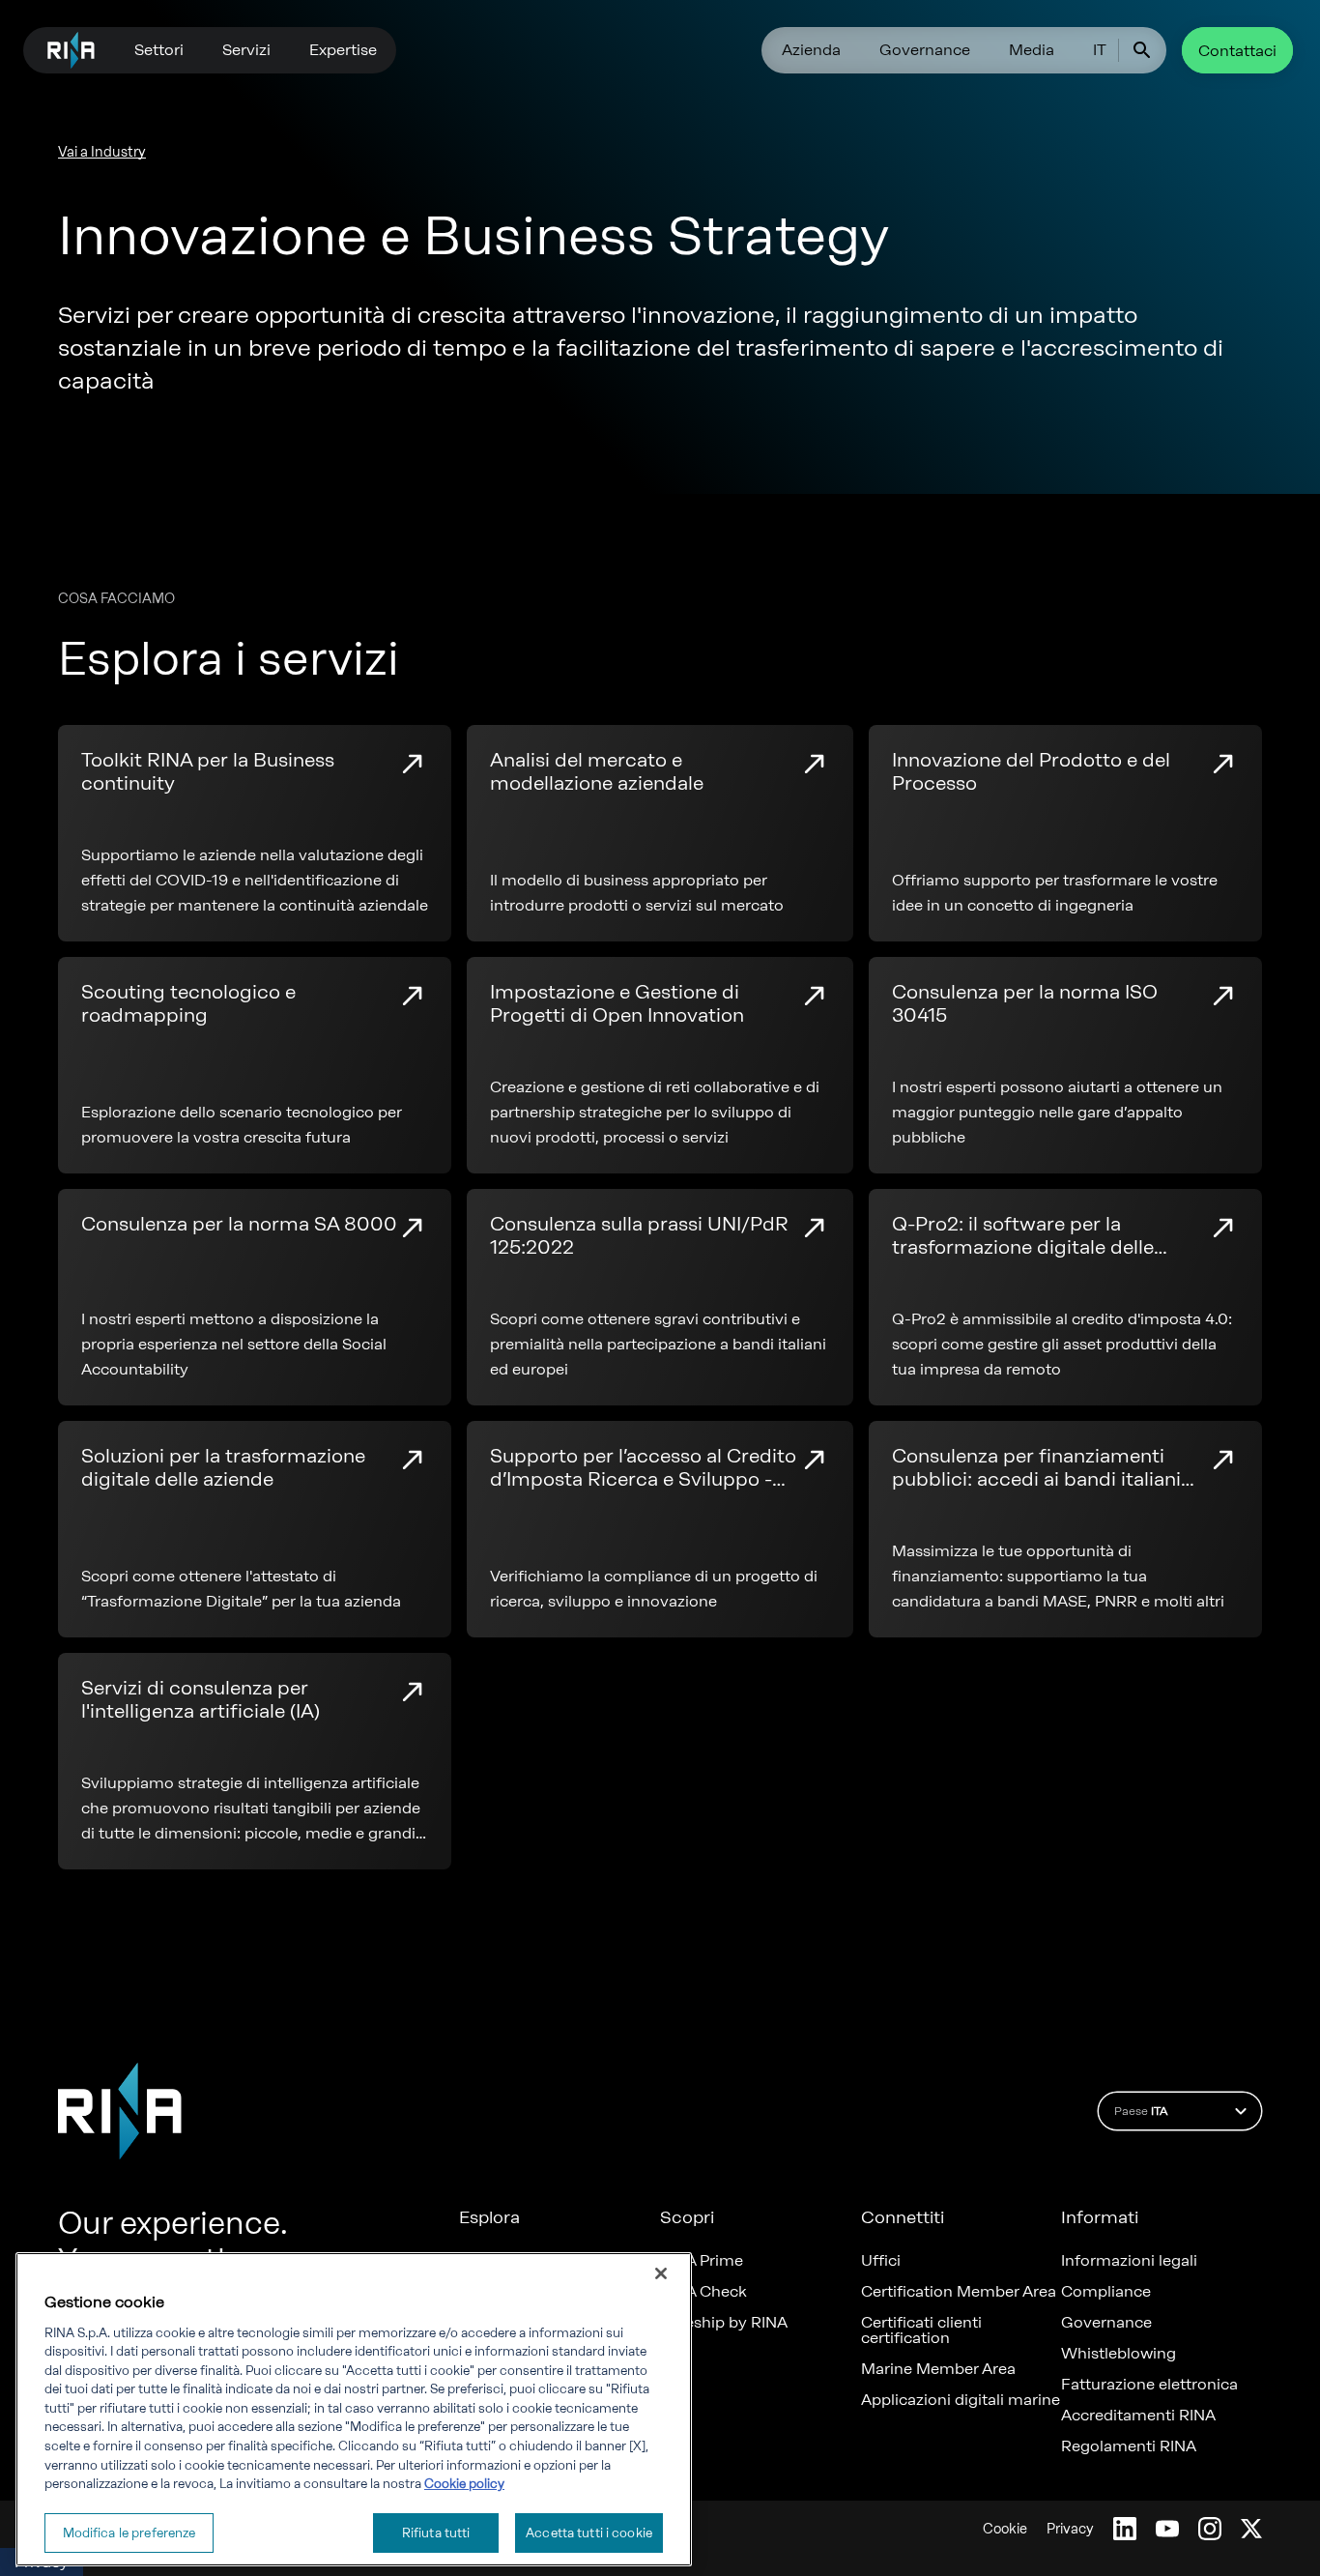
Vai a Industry (102, 152)
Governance (925, 50)
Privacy (1070, 2529)
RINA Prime (702, 2261)
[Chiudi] (661, 2273)
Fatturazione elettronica (1149, 2385)
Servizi (246, 50)
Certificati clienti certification (921, 2330)
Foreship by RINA (724, 2323)
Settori (159, 50)
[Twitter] (1251, 2529)
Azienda (811, 50)
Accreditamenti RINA (1138, 2416)
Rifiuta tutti (436, 2532)
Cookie (1005, 2529)
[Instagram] (1210, 2529)
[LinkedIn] (1125, 2529)
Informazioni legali (1129, 2261)
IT (1100, 50)
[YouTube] (1167, 2529)
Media (1032, 50)
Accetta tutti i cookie (589, 2532)
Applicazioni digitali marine (961, 2400)
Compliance (1106, 2292)
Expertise (343, 50)
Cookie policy (464, 2484)
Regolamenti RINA (1129, 2446)
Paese (1141, 2111)
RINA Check (703, 2292)
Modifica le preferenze (129, 2532)
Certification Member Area (959, 2292)
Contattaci (1237, 51)
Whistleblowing (1119, 2354)
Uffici (881, 2261)
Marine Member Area (938, 2369)
